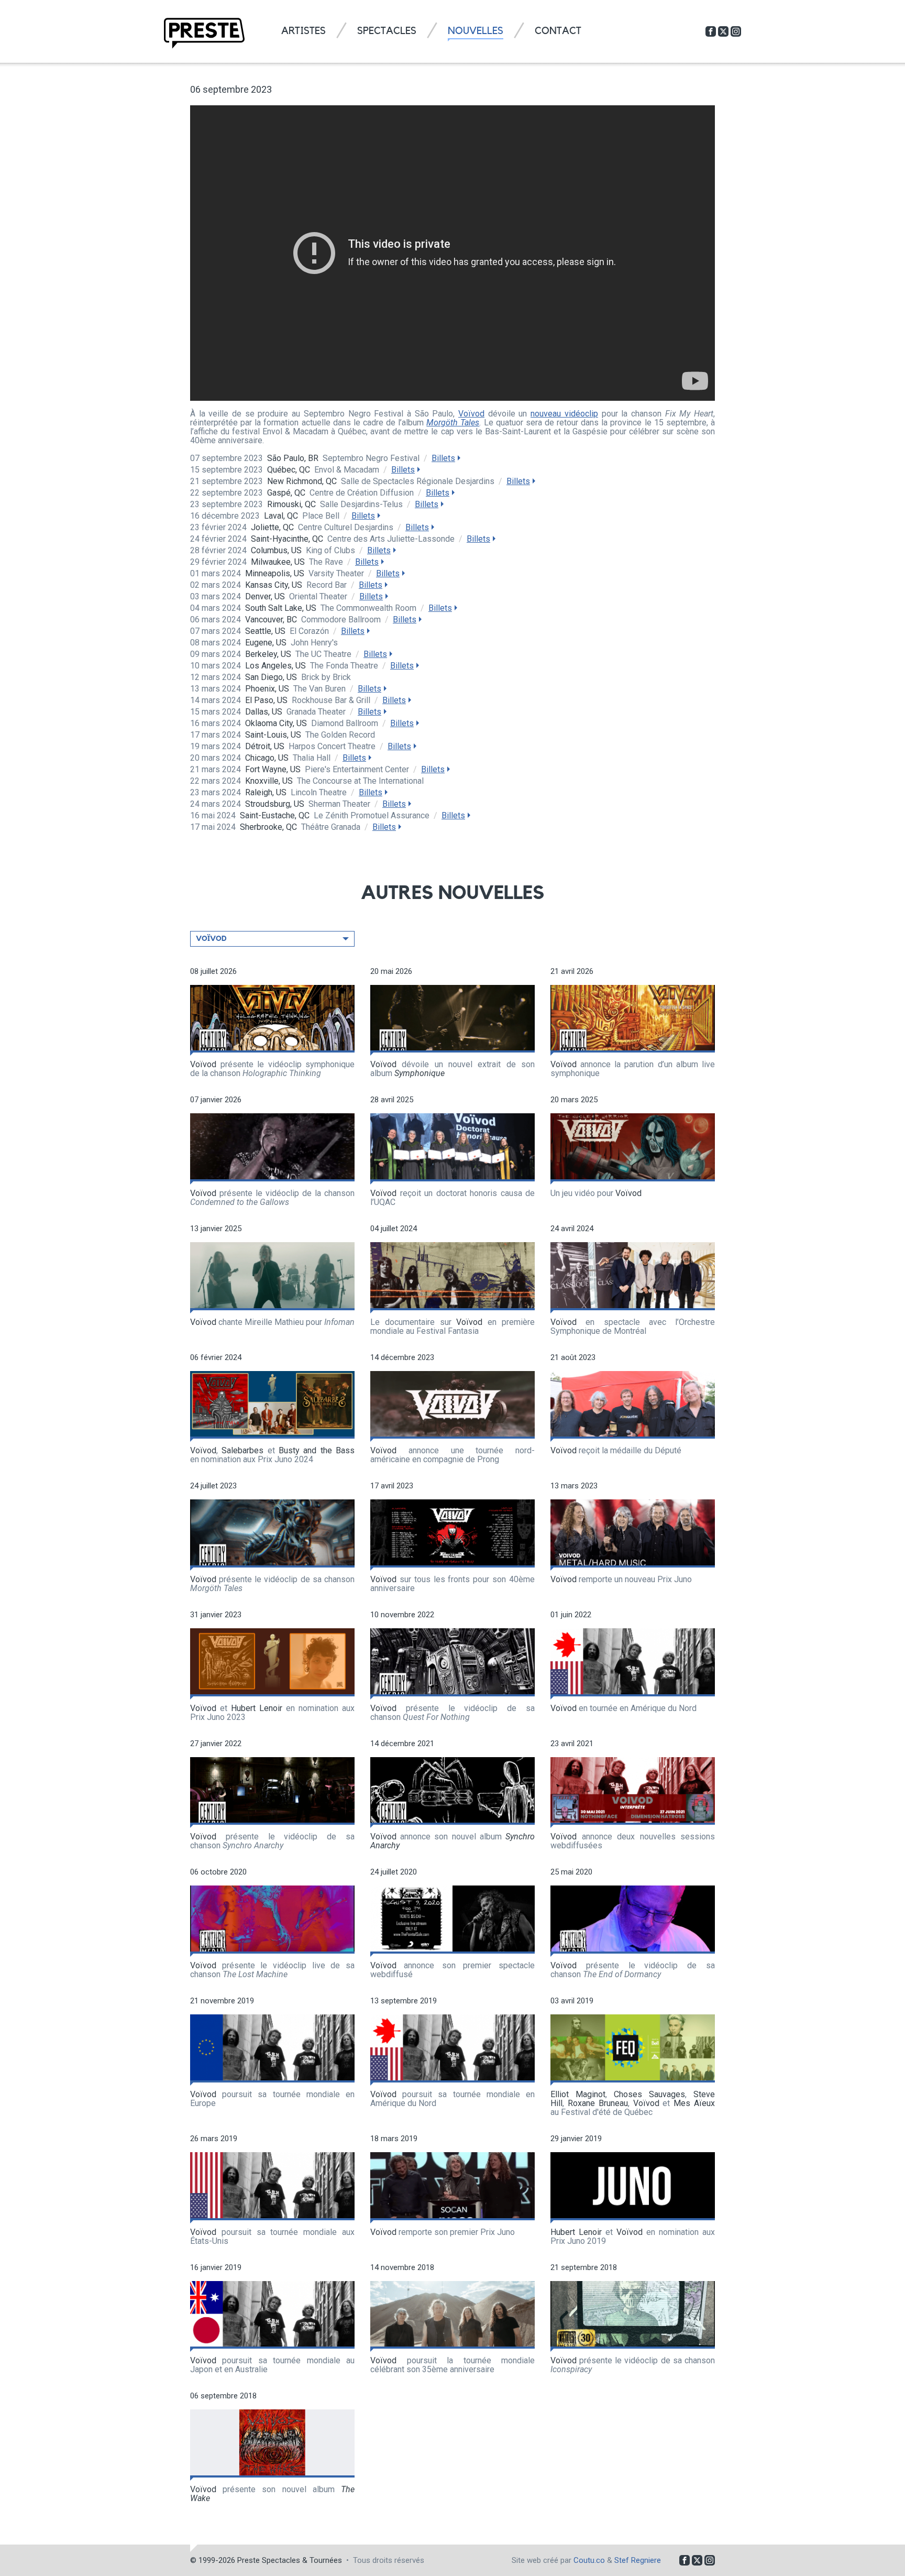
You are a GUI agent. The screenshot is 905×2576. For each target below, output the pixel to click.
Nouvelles (476, 31)
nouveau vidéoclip (564, 414)
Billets (443, 458)
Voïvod (471, 414)
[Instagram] (736, 31)
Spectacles (387, 31)
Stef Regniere (638, 2560)
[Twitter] (723, 31)
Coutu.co (589, 2560)
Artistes (303, 31)
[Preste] (204, 33)
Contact (558, 31)
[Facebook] (711, 31)
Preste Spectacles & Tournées (290, 2560)
